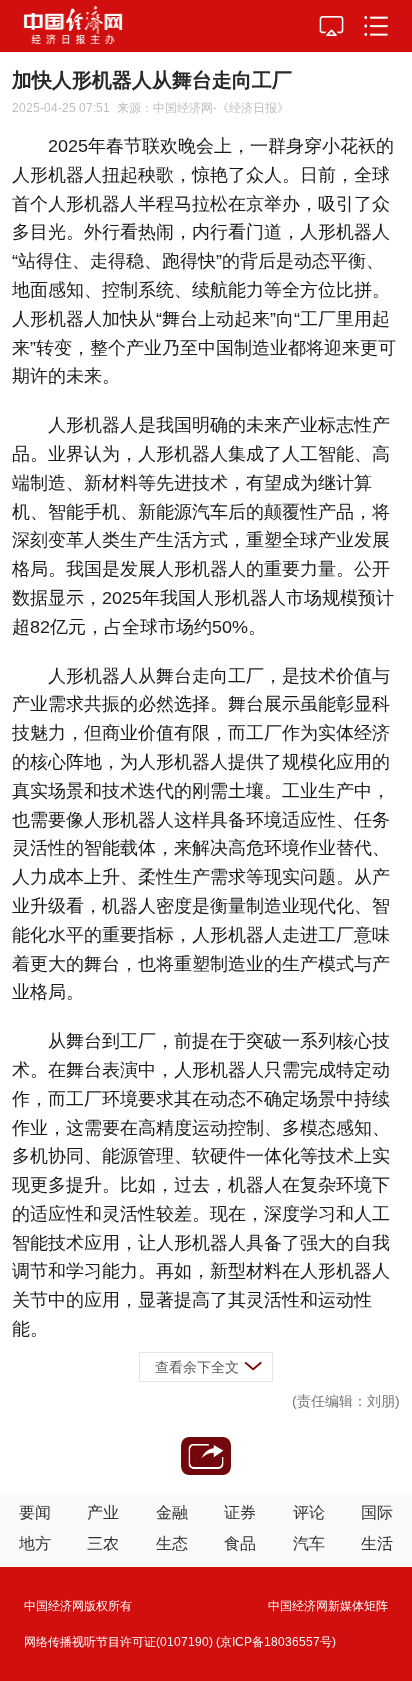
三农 (103, 1543)
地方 (35, 1543)
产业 (103, 1512)
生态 (172, 1543)
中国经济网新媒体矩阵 (328, 1606)
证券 (240, 1512)
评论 (309, 1512)
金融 (172, 1512)
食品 (240, 1543)
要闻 (35, 1512)
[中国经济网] (73, 26)
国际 (377, 1512)
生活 (377, 1543)
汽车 (309, 1543)
